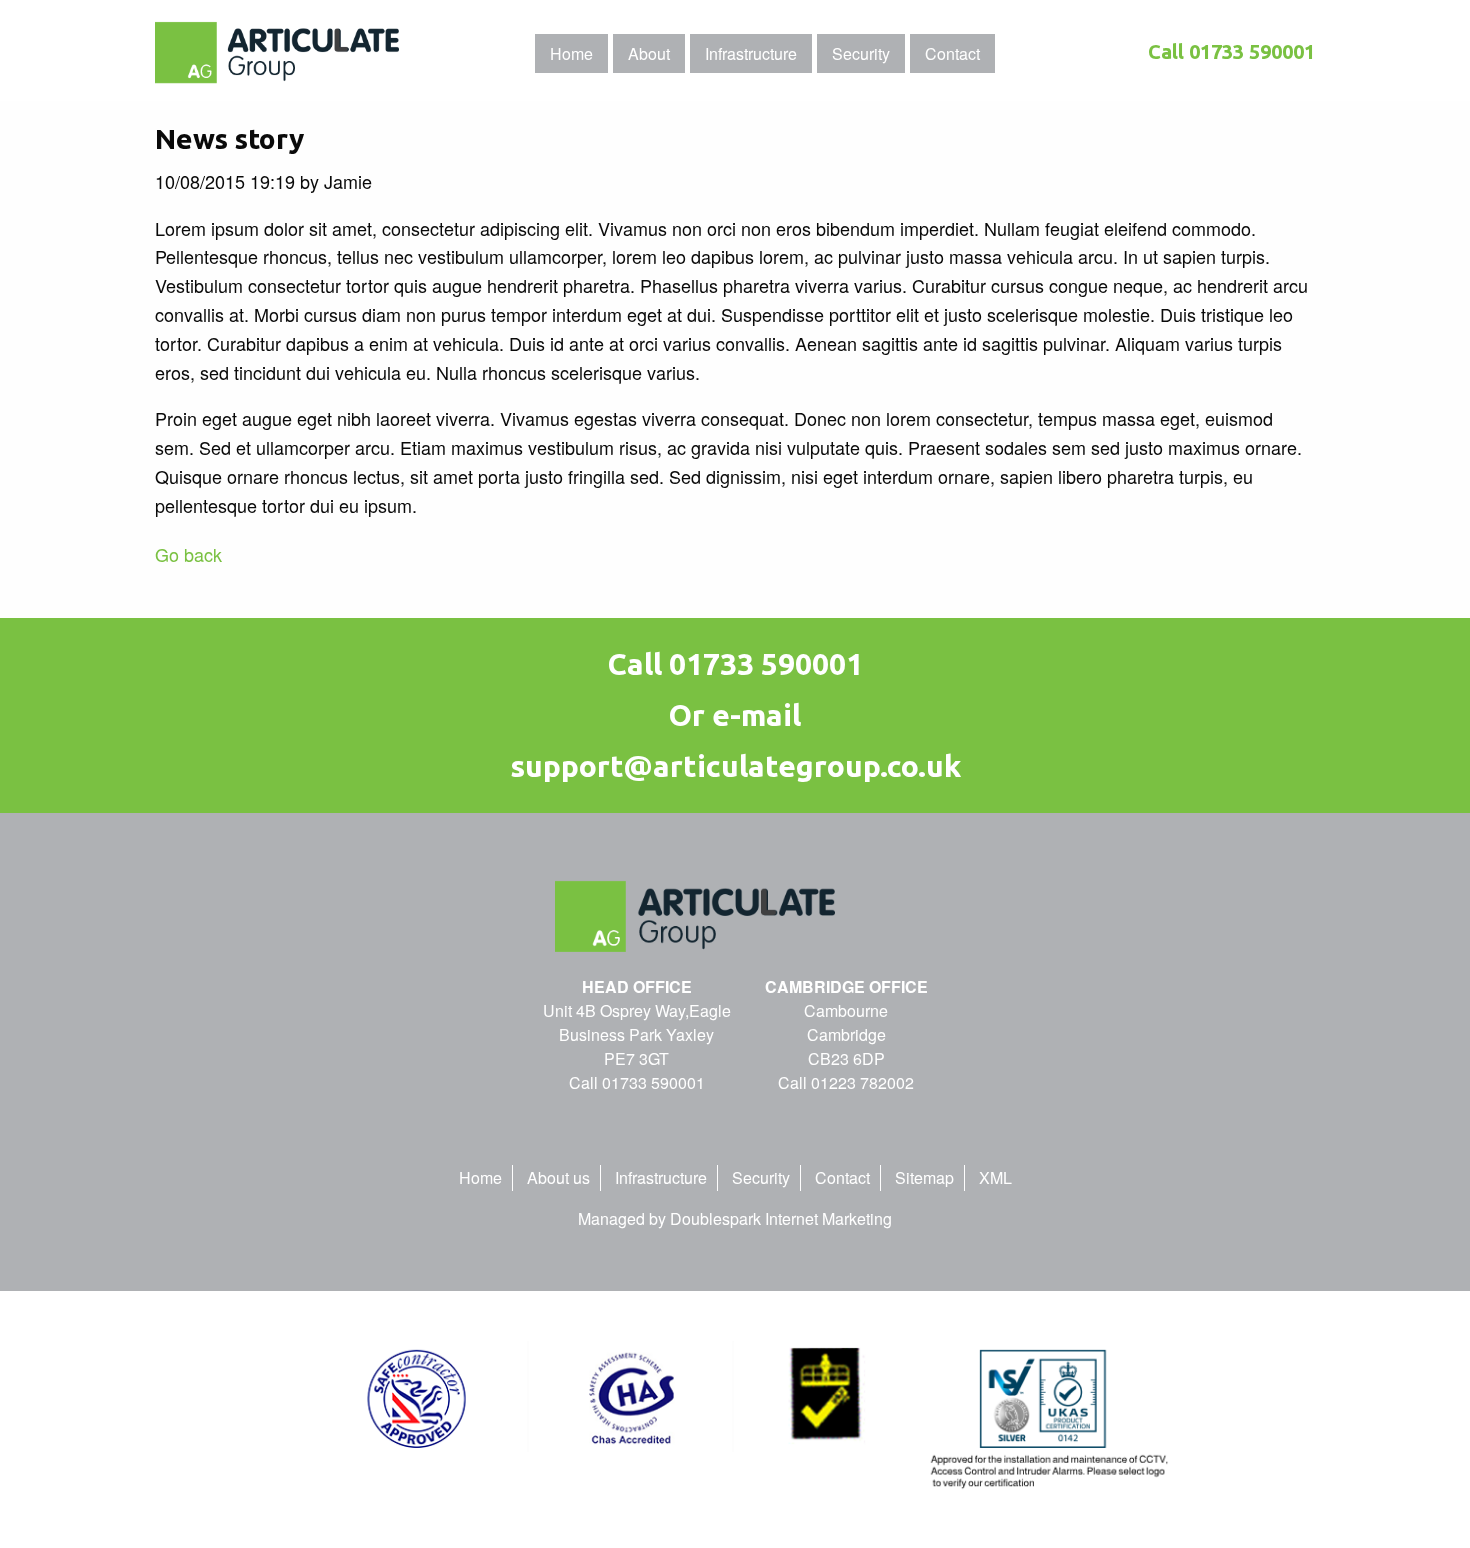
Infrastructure (661, 1177)
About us (558, 1177)
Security (761, 1177)
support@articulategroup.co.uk (735, 766)
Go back (188, 554)
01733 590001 (1252, 51)
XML (995, 1177)
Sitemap (924, 1177)
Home (480, 1177)
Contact (842, 1177)
